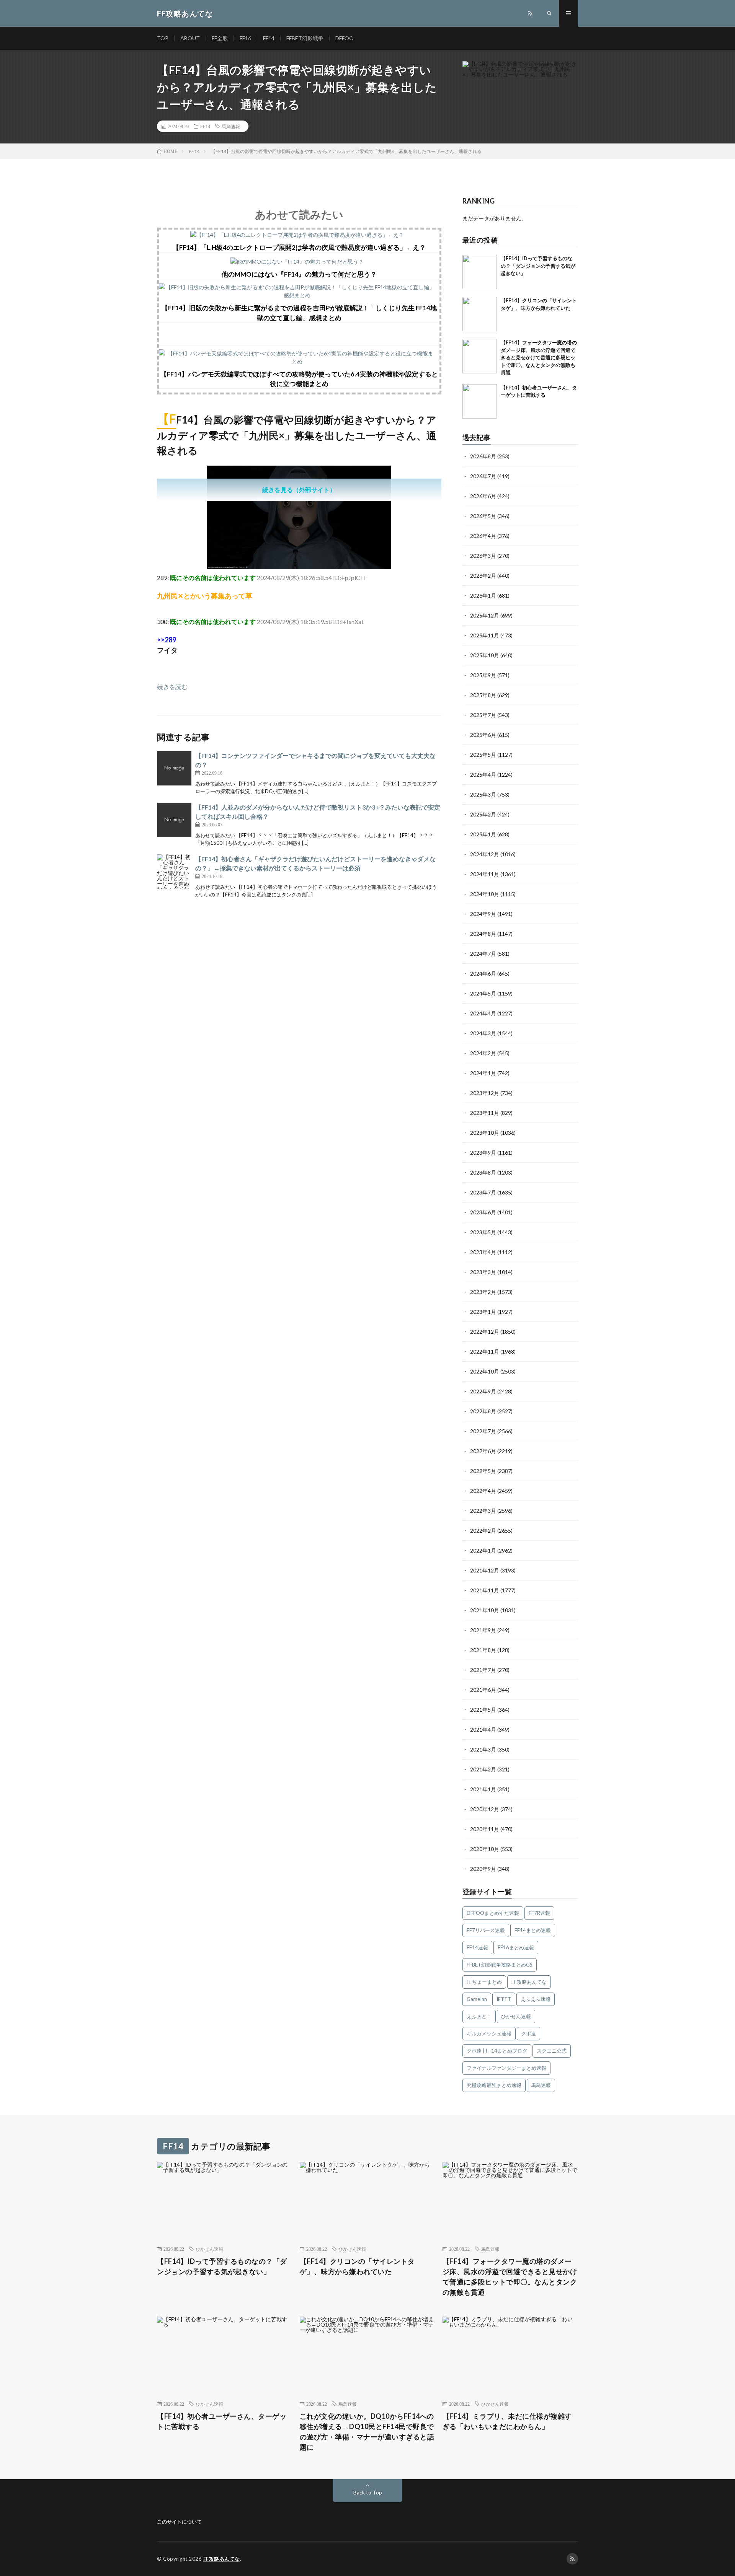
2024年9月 (483, 914)
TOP (163, 38)
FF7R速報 (539, 1913)
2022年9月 (483, 1391)
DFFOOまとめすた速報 (493, 1913)
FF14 (269, 38)
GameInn (477, 1999)
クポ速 (528, 2033)
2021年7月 (483, 1670)
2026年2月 (483, 576)
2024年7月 (483, 954)
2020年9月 (483, 1869)
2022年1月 (483, 1550)
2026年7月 (483, 476)
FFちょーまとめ (484, 1982)
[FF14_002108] (299, 567)
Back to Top (368, 2492)
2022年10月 (485, 1371)
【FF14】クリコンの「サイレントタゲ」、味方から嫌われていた (357, 2266)
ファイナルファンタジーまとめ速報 (506, 2068)
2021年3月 (483, 1749)
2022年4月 (483, 1491)
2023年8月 (483, 1172)
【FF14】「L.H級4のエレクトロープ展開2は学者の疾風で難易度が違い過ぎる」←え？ (299, 247)
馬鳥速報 (231, 126)
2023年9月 (483, 1153)
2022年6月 (483, 1451)
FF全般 (220, 38)
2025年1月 (483, 834)
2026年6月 (483, 496)
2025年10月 (485, 655)
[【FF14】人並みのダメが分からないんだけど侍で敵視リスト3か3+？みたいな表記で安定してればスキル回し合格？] (174, 820)
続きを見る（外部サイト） (299, 490)
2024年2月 (483, 1053)
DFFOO (345, 38)
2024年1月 (483, 1073)
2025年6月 (483, 735)
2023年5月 (483, 1232)
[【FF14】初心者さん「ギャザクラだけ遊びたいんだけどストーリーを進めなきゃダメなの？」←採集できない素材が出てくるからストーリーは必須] (174, 872)
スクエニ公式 (552, 2051)
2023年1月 (483, 1312)
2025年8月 (483, 695)
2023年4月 (483, 1252)
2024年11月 (485, 874)
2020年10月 (485, 1849)
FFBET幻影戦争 (305, 38)
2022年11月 (485, 1352)
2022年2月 (483, 1531)
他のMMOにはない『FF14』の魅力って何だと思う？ (299, 274)
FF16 (245, 38)
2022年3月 (483, 1511)
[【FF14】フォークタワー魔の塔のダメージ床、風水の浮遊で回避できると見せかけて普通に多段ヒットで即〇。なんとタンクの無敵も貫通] (480, 356)
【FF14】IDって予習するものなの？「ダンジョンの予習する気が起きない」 (538, 266)
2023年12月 (485, 1093)
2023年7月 (483, 1192)
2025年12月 (485, 615)
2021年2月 (483, 1769)
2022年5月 (483, 1471)
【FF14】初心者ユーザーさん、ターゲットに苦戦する (222, 2421)
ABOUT (190, 38)
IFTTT (504, 1999)
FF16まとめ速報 (516, 1947)
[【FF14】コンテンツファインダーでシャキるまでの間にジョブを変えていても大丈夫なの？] (174, 768)
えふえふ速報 (536, 1999)
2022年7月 (483, 1431)
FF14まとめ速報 (533, 1930)
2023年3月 (483, 1272)
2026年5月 (483, 516)
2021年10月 (485, 1610)
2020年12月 (485, 1809)
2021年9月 (483, 1630)
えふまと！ (479, 2016)
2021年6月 (483, 1690)
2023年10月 (485, 1133)
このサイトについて (179, 2522)
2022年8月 (483, 1411)
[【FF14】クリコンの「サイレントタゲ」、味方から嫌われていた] (480, 314)
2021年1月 (483, 1789)
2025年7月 (483, 715)
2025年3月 (483, 794)
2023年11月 (485, 1113)
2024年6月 (483, 974)
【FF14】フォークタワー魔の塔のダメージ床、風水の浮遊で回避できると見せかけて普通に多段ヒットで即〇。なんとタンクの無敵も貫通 (539, 357)
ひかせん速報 (516, 2016)
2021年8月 (483, 1650)
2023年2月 (483, 1292)
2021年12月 (485, 1570)
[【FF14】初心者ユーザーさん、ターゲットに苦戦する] (480, 401)
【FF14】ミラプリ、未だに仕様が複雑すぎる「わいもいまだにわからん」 (507, 2421)
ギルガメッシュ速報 (489, 2033)
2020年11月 (485, 1829)
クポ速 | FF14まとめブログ (497, 2051)
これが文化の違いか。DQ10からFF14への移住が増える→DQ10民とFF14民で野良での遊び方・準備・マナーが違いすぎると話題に (367, 2432)
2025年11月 (485, 635)
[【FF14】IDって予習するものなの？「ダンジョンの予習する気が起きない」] (480, 272)
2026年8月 (483, 456)
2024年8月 (483, 934)
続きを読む (172, 687)
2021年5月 (483, 1710)
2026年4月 (483, 536)
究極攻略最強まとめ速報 (494, 2085)
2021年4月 (483, 1730)
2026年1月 (483, 596)
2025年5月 (483, 755)
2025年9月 (483, 675)
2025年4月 (483, 775)
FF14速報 (477, 1947)
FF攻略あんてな (529, 1982)
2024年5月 (483, 993)
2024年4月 (483, 1013)
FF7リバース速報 (486, 1930)
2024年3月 (483, 1033)
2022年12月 (485, 1332)
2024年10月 (485, 894)
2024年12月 (485, 854)
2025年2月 (483, 814)
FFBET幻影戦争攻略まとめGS (500, 1965)
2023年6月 (483, 1212)
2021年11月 (485, 1590)
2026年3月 (483, 556)
